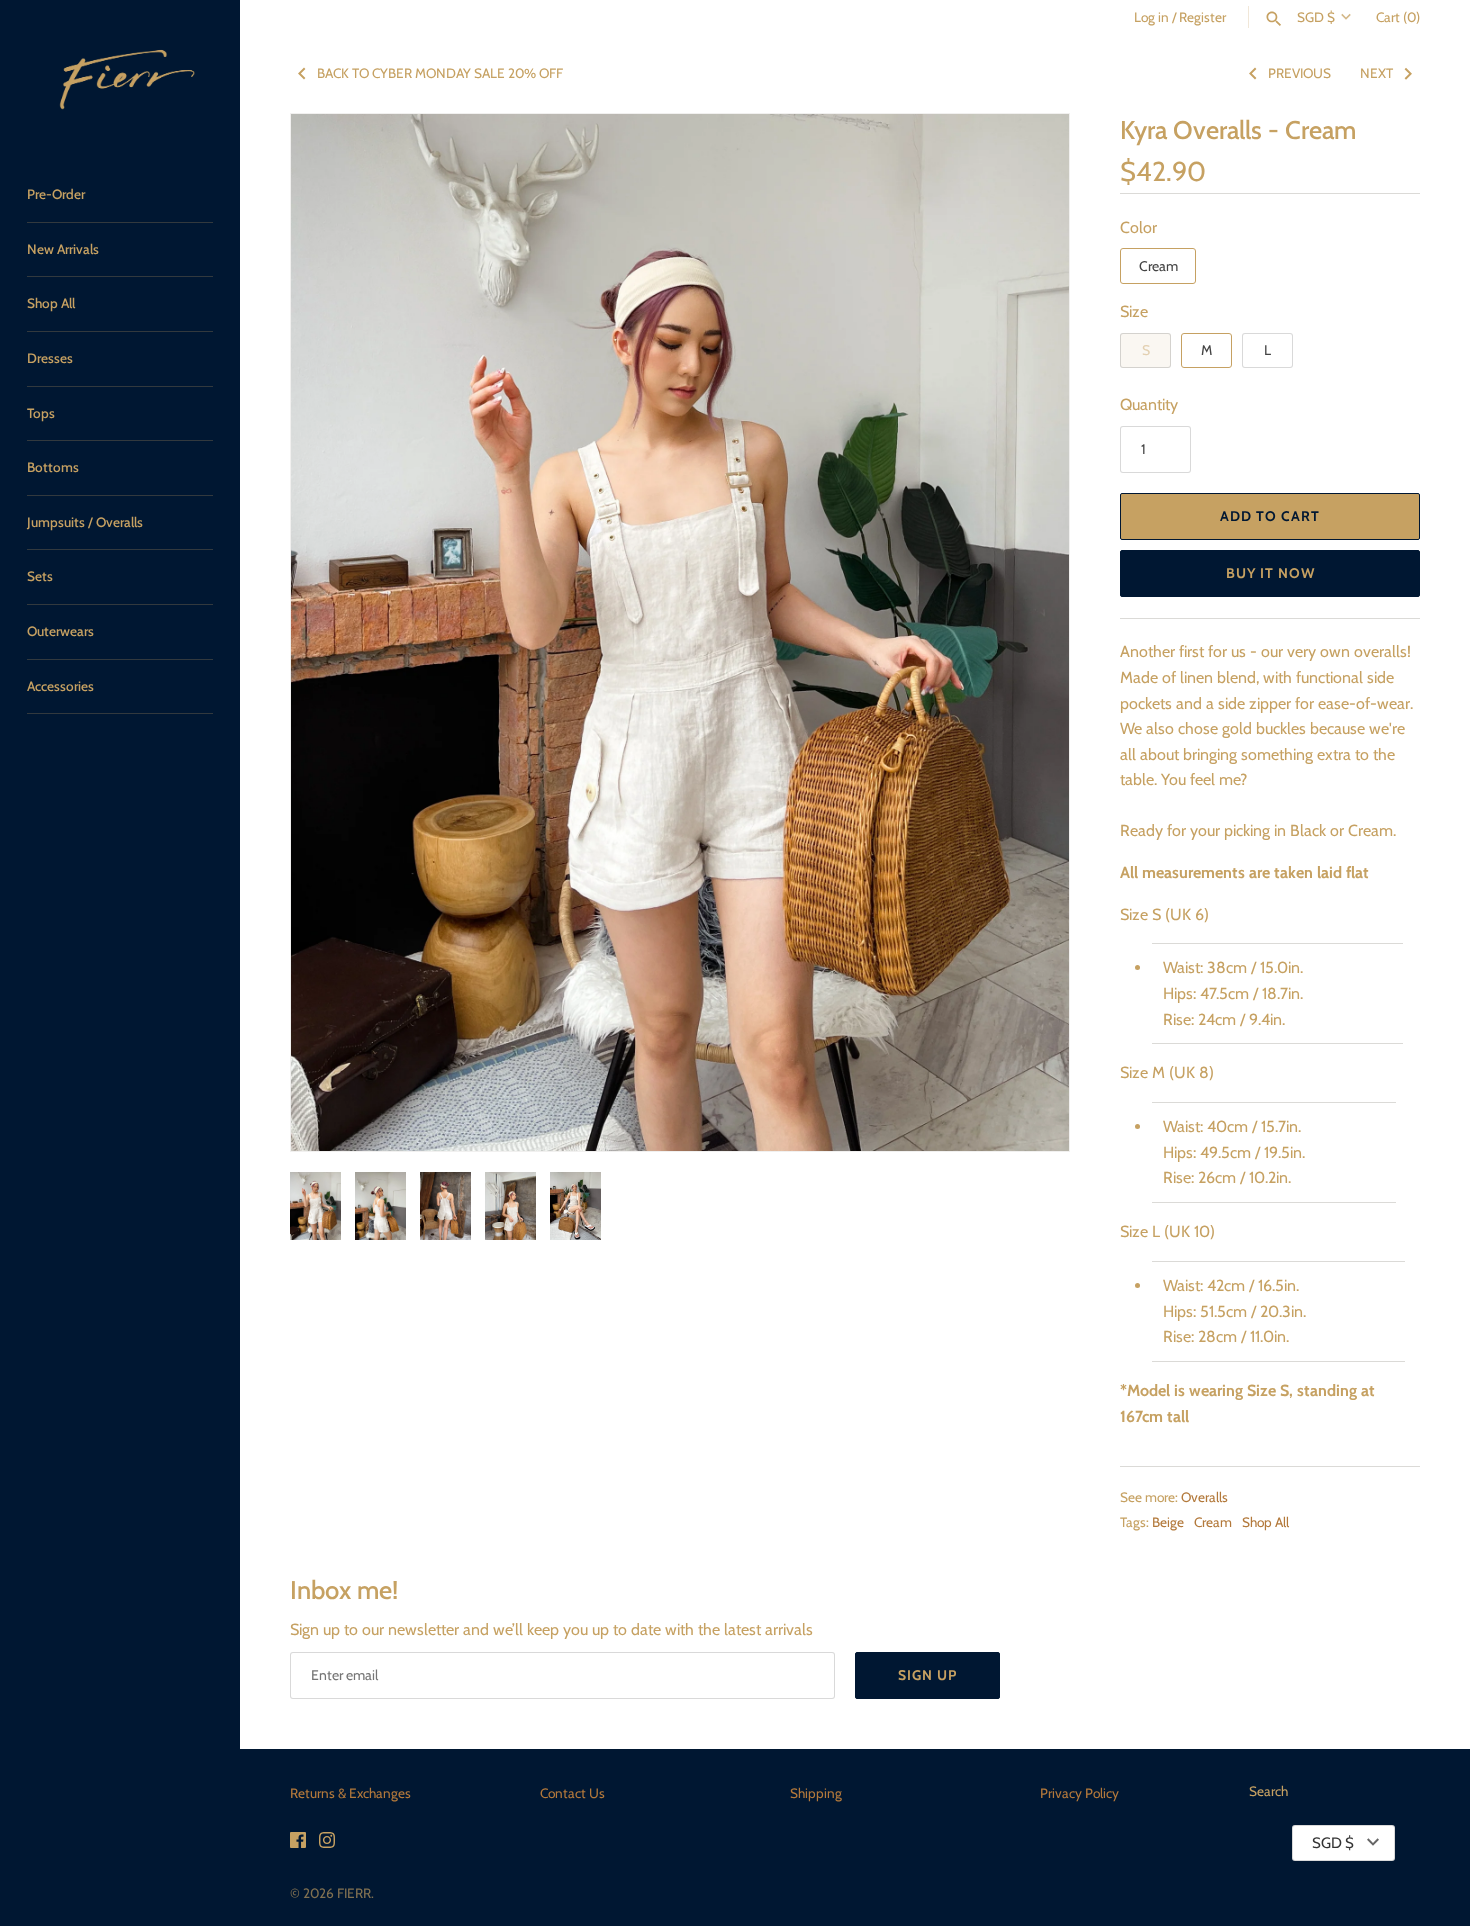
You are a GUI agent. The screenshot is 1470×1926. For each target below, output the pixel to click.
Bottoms (53, 467)
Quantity (1149, 404)
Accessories (60, 686)
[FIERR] (120, 74)
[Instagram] (327, 1843)
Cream (1158, 266)
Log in (1151, 17)
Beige (1168, 1522)
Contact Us (572, 1793)
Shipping (816, 1793)
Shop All (51, 303)
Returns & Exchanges (350, 1793)
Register (1202, 17)
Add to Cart (1270, 516)
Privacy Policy (1079, 1793)
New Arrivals (63, 249)
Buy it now (1270, 573)
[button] (1027, 633)
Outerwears (60, 631)
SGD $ (1316, 17)
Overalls (1204, 1497)
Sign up (927, 1675)
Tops (41, 413)
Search (1268, 1791)
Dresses (50, 358)
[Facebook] (298, 1843)
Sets (40, 576)
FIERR (354, 1893)
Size (1134, 311)
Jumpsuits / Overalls (85, 522)
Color (1138, 227)
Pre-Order (56, 194)
